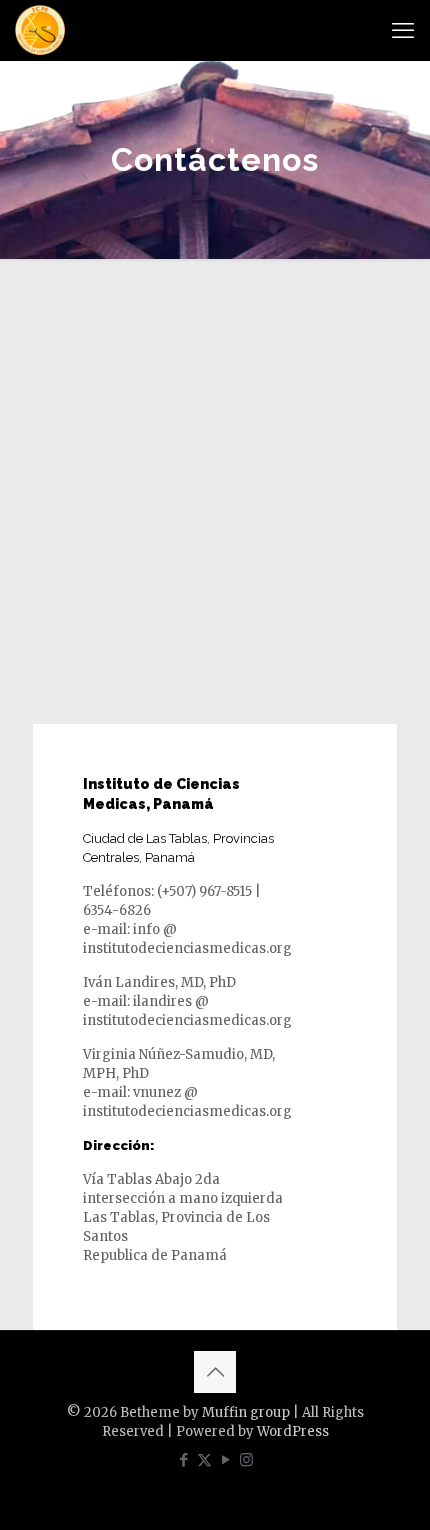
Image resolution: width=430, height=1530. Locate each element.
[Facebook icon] (183, 1459)
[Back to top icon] (215, 1372)
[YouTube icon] (225, 1459)
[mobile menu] (403, 30)
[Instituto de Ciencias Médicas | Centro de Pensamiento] (40, 30)
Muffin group (246, 1412)
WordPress (293, 1431)
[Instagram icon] (246, 1459)
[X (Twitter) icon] (204, 1459)
